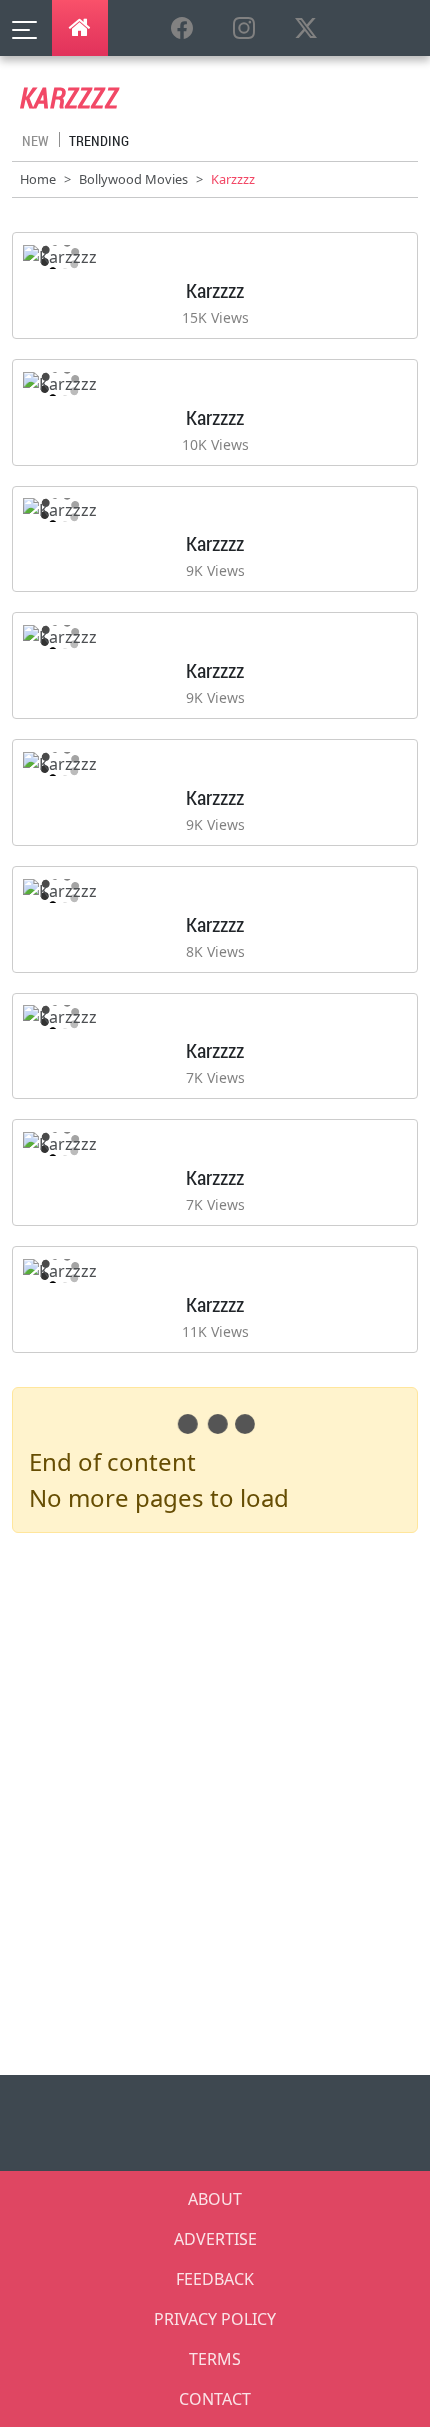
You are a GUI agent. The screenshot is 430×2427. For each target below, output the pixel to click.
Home (38, 179)
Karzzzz (215, 290)
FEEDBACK (215, 2279)
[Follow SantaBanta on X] (306, 29)
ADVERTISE (215, 2239)
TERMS (215, 2359)
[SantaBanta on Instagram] (244, 29)
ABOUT (215, 2199)
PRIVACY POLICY (215, 2319)
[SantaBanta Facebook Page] (182, 29)
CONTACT (215, 2399)
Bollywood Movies (133, 179)
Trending (99, 140)
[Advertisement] (215, 1812)
